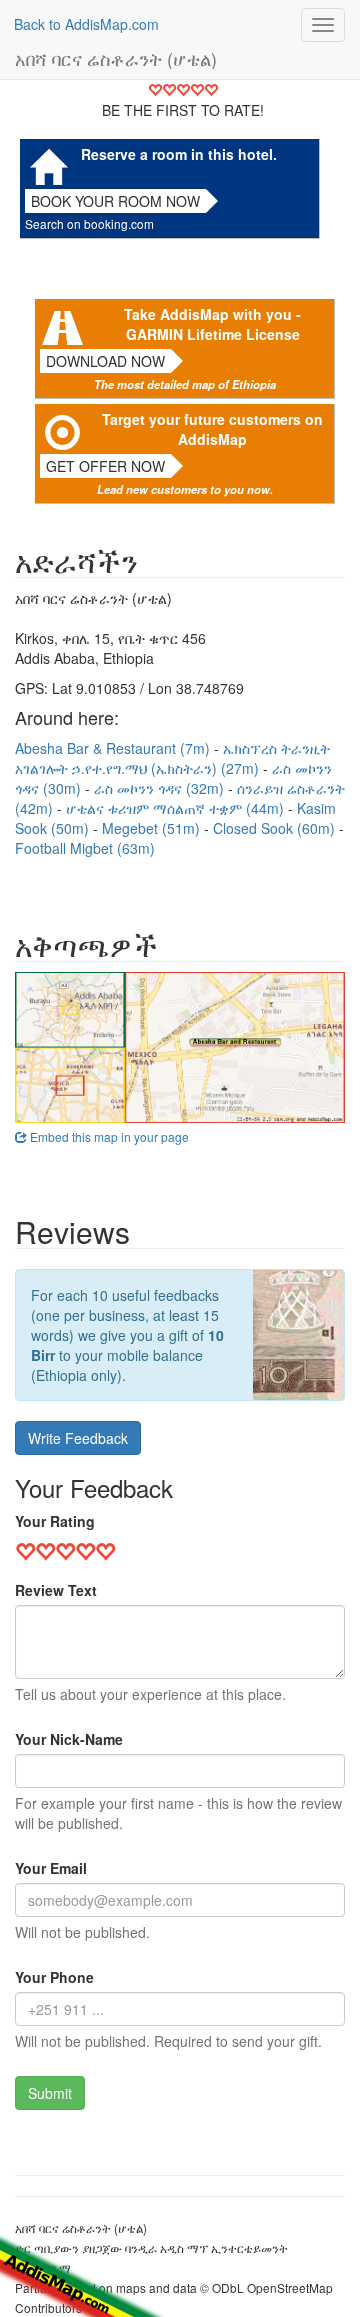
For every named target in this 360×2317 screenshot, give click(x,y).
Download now (105, 361)
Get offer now (105, 466)
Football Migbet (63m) (85, 848)
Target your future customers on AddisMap (212, 429)
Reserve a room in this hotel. (179, 154)
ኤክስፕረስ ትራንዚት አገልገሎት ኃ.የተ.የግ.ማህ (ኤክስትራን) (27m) (172, 758)
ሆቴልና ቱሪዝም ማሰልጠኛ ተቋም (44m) (177, 808)
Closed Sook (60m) (276, 828)
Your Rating (55, 1521)
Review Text (56, 1590)
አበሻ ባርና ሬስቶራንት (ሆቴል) (116, 58)
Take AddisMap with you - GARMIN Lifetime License (212, 324)
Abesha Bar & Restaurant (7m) (114, 748)
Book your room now (115, 201)
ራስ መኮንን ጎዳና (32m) (161, 788)
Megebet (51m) (153, 828)
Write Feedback (78, 1438)
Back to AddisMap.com (86, 24)
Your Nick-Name (69, 1739)
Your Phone (54, 1977)
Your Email (51, 1868)
